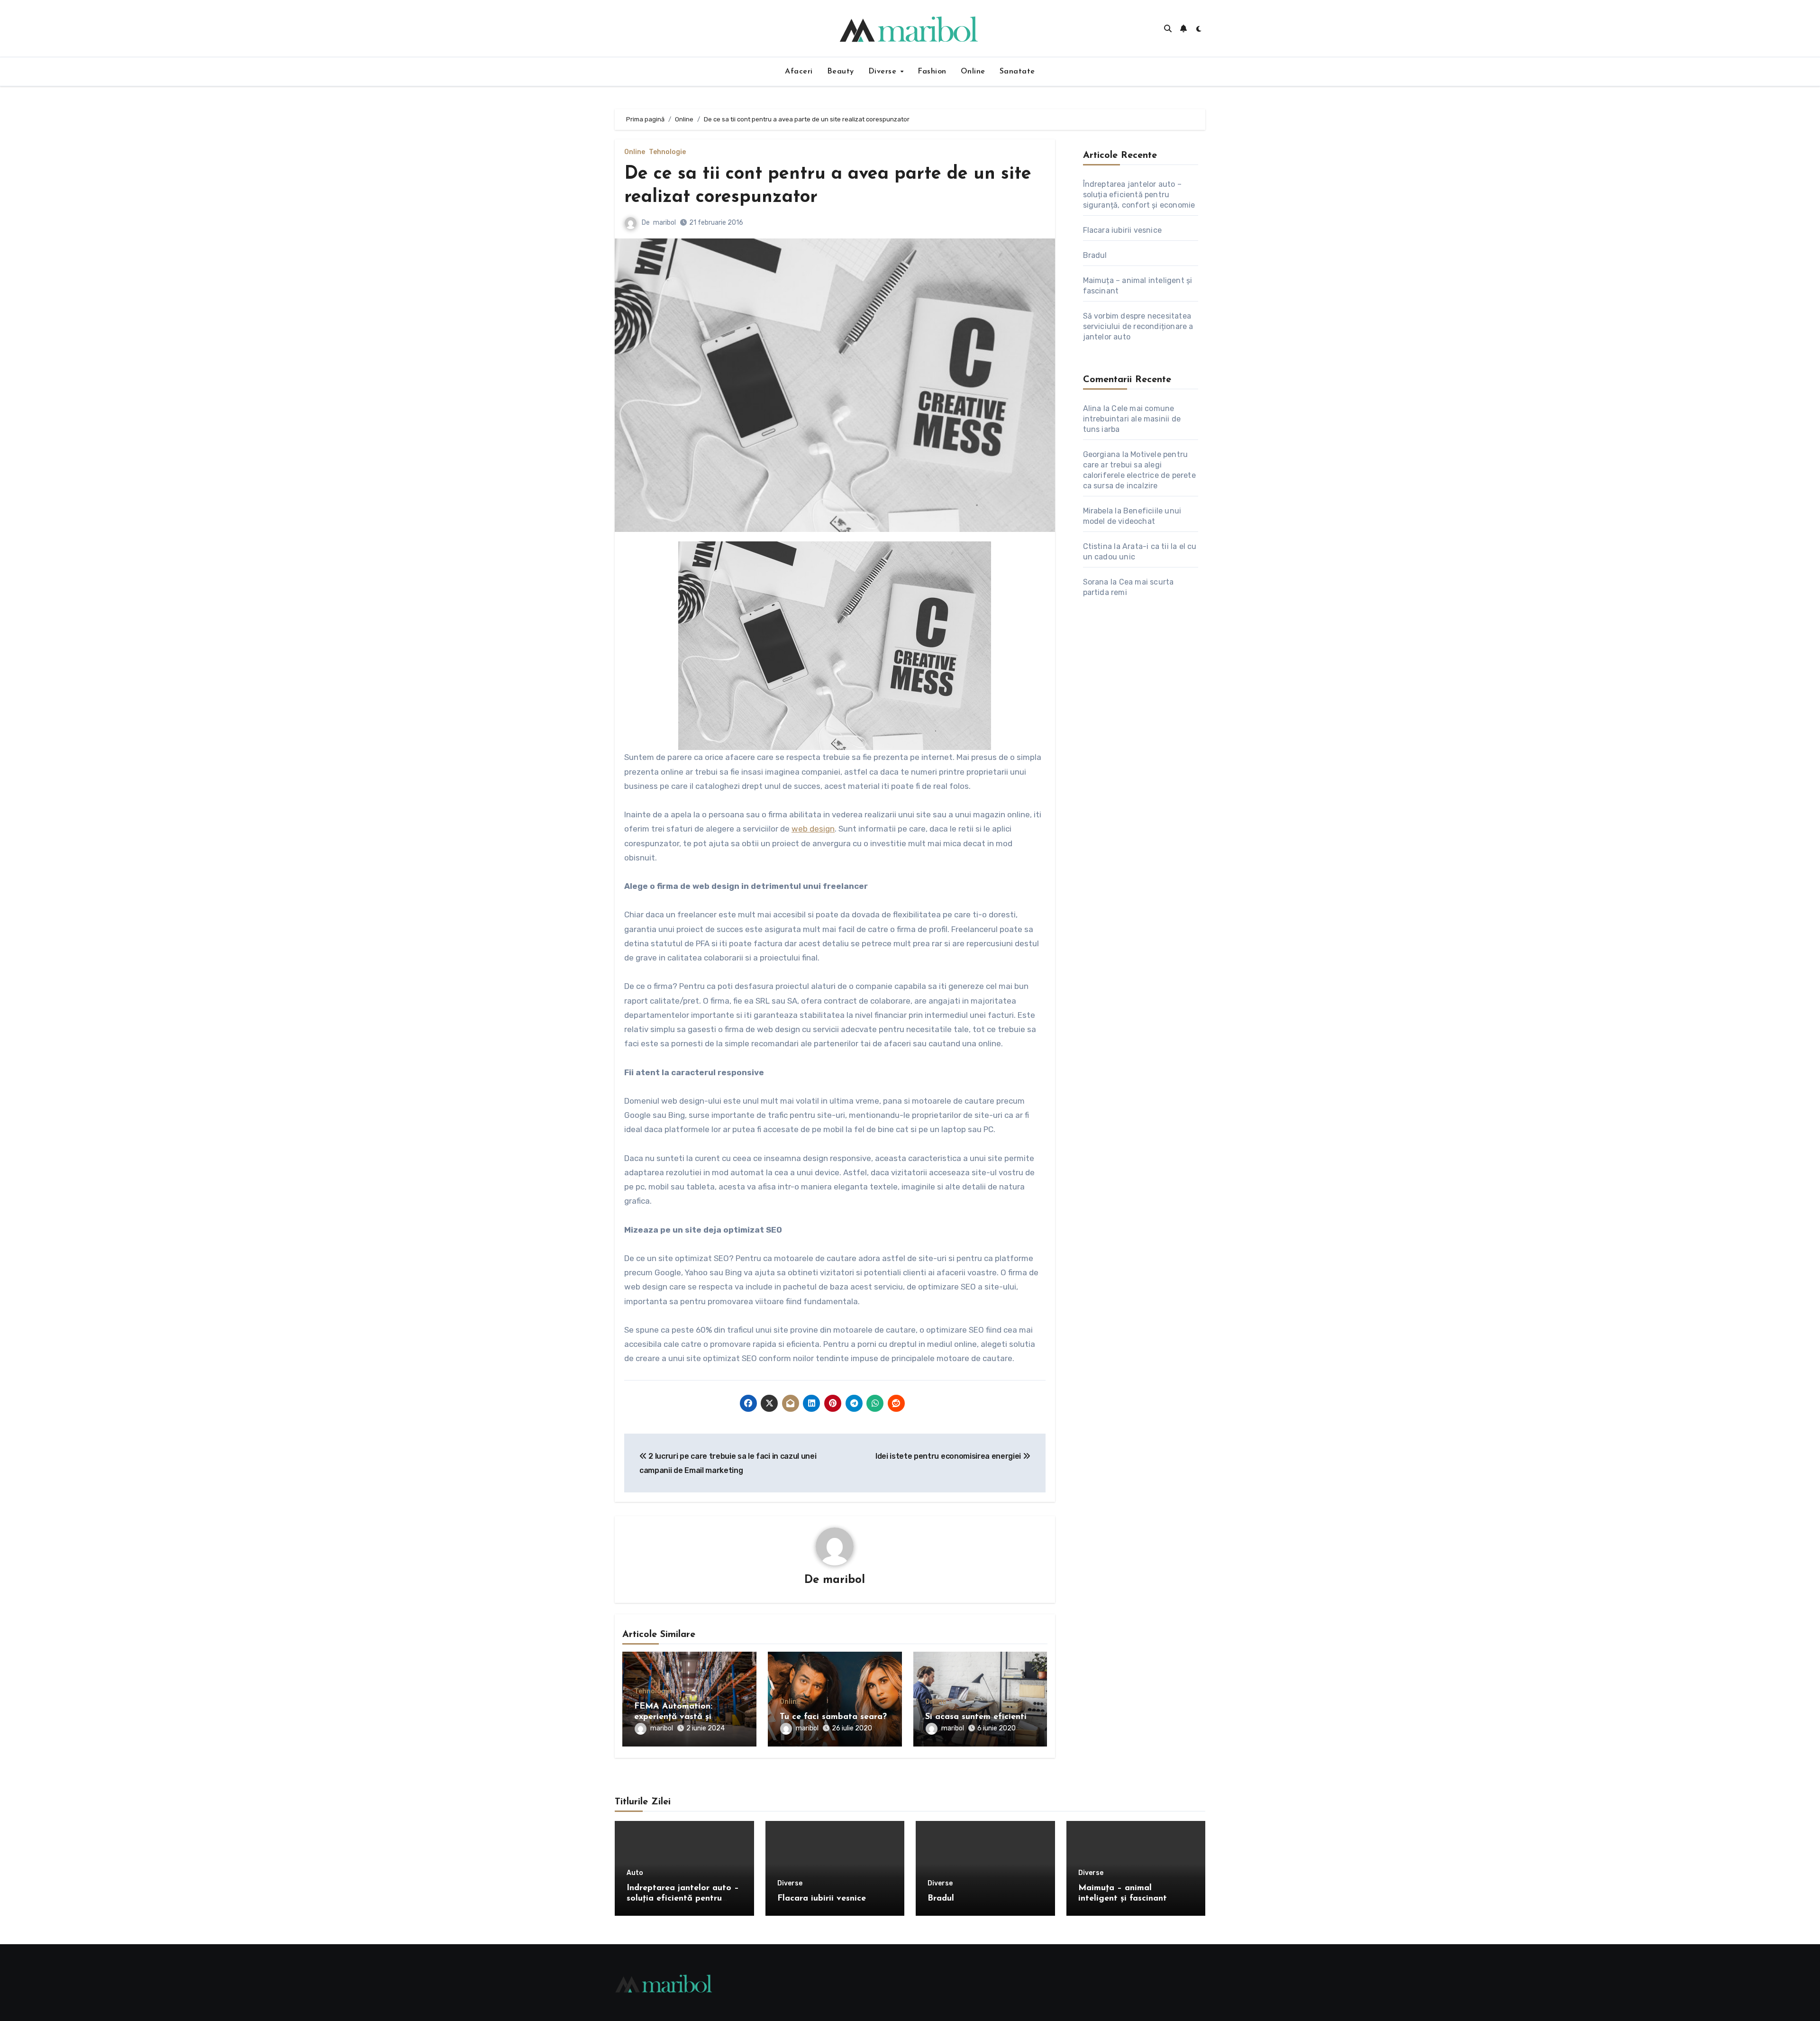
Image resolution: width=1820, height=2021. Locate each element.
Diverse (884, 72)
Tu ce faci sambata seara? (833, 1717)
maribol (664, 223)
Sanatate (1017, 72)
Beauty (841, 72)
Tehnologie (667, 152)
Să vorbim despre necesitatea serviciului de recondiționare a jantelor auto (1138, 326)
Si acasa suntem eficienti (976, 1717)
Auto (635, 1873)
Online (973, 72)
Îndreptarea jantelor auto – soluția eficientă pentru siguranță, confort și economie (1139, 195)
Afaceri (799, 72)
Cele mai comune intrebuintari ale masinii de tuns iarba (1132, 419)
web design (813, 829)
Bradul (1095, 255)
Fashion (932, 72)
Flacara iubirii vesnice (1123, 230)
